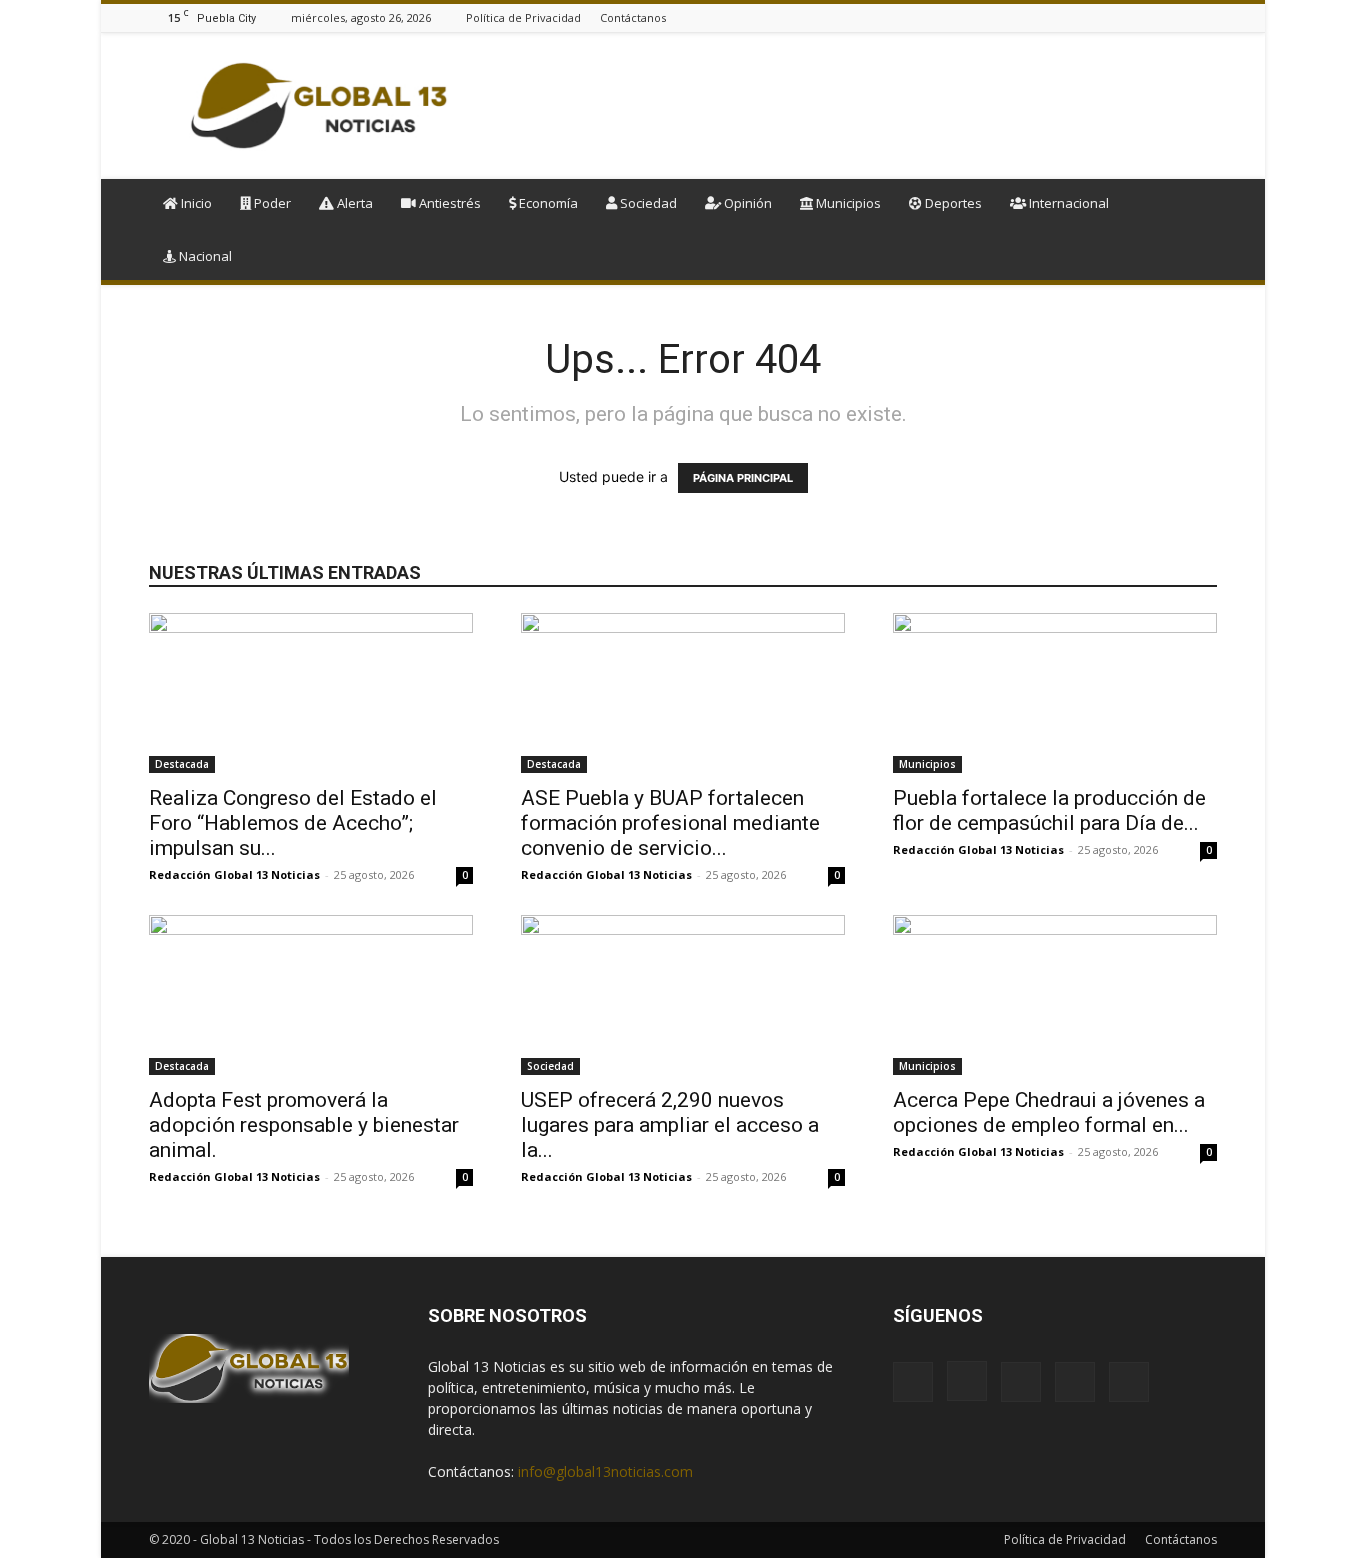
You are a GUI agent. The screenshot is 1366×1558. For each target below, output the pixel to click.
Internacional (1067, 203)
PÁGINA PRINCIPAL (743, 478)
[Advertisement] (853, 106)
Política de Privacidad (523, 17)
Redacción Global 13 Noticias (234, 874)
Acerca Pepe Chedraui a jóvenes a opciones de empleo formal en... (1049, 1112)
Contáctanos (633, 17)
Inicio (195, 203)
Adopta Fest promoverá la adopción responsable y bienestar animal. (304, 1125)
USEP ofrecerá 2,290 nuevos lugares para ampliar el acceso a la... (670, 1125)
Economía (547, 203)
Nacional (204, 256)
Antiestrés (448, 203)
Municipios (847, 203)
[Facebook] (1106, 17)
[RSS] (1181, 17)
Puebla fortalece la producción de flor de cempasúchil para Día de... (1049, 810)
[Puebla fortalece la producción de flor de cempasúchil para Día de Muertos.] (1055, 693)
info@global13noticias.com (605, 1471)
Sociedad (647, 203)
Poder (271, 203)
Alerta (353, 203)
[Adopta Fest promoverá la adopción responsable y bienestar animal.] (311, 995)
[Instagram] (1131, 17)
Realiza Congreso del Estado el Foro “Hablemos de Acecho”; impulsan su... (293, 823)
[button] (1193, 204)
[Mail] (1156, 17)
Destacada (182, 764)
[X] (1206, 17)
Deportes (952, 203)
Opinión (746, 203)
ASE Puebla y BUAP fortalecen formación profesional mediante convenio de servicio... (670, 823)
